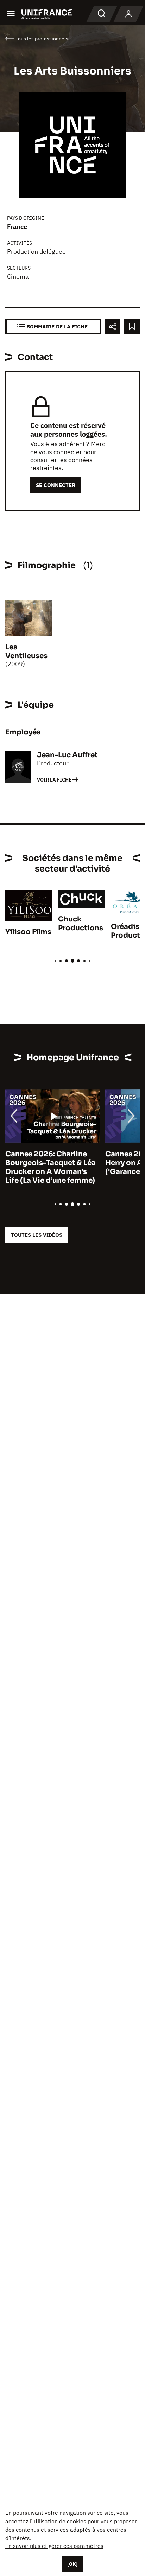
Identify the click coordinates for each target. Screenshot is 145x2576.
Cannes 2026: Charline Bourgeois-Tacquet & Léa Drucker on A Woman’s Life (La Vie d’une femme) (51, 1167)
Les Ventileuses (26, 651)
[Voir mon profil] (128, 14)
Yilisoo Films (28, 932)
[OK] (72, 2564)
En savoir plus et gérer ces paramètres (54, 2546)
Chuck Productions (81, 924)
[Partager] (112, 326)
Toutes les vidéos (37, 1235)
